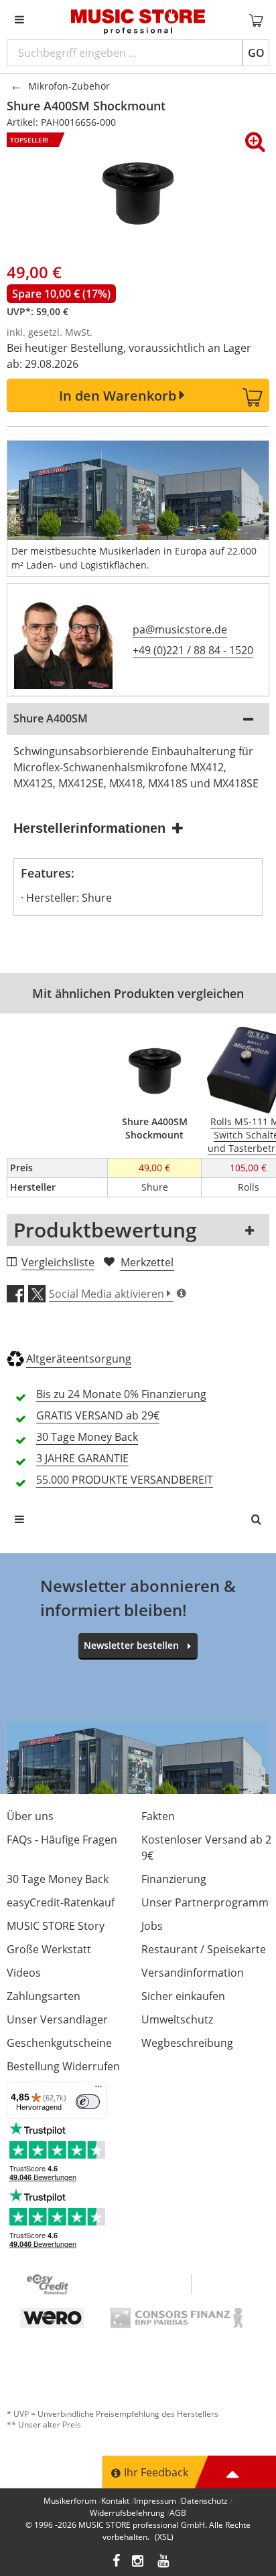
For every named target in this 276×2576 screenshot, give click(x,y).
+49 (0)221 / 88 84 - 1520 (193, 650)
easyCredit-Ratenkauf (61, 1902)
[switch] (88, 2102)
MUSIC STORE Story (56, 1926)
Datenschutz (204, 2501)
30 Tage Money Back (58, 1879)
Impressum (155, 2501)
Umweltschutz (177, 2019)
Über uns (30, 1816)
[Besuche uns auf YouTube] (164, 2562)
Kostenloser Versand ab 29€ (206, 1848)
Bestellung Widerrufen (63, 2066)
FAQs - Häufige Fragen (62, 1840)
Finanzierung (174, 1879)
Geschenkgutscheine (59, 2043)
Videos (24, 1973)
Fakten (158, 1816)
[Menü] (98, 2090)
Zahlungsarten (44, 1996)
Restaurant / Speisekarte (204, 1949)
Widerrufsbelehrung (127, 2513)
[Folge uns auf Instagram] (139, 2562)
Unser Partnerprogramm (205, 1902)
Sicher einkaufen (183, 1996)
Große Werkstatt (49, 1949)
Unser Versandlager (57, 2019)
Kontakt (115, 2501)
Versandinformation (193, 1973)
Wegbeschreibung (187, 2043)
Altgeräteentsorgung (79, 1359)
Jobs (152, 1926)
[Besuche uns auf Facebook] (116, 2562)
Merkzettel (147, 1262)
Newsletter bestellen (131, 1645)
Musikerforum (70, 2501)
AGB (178, 2513)
